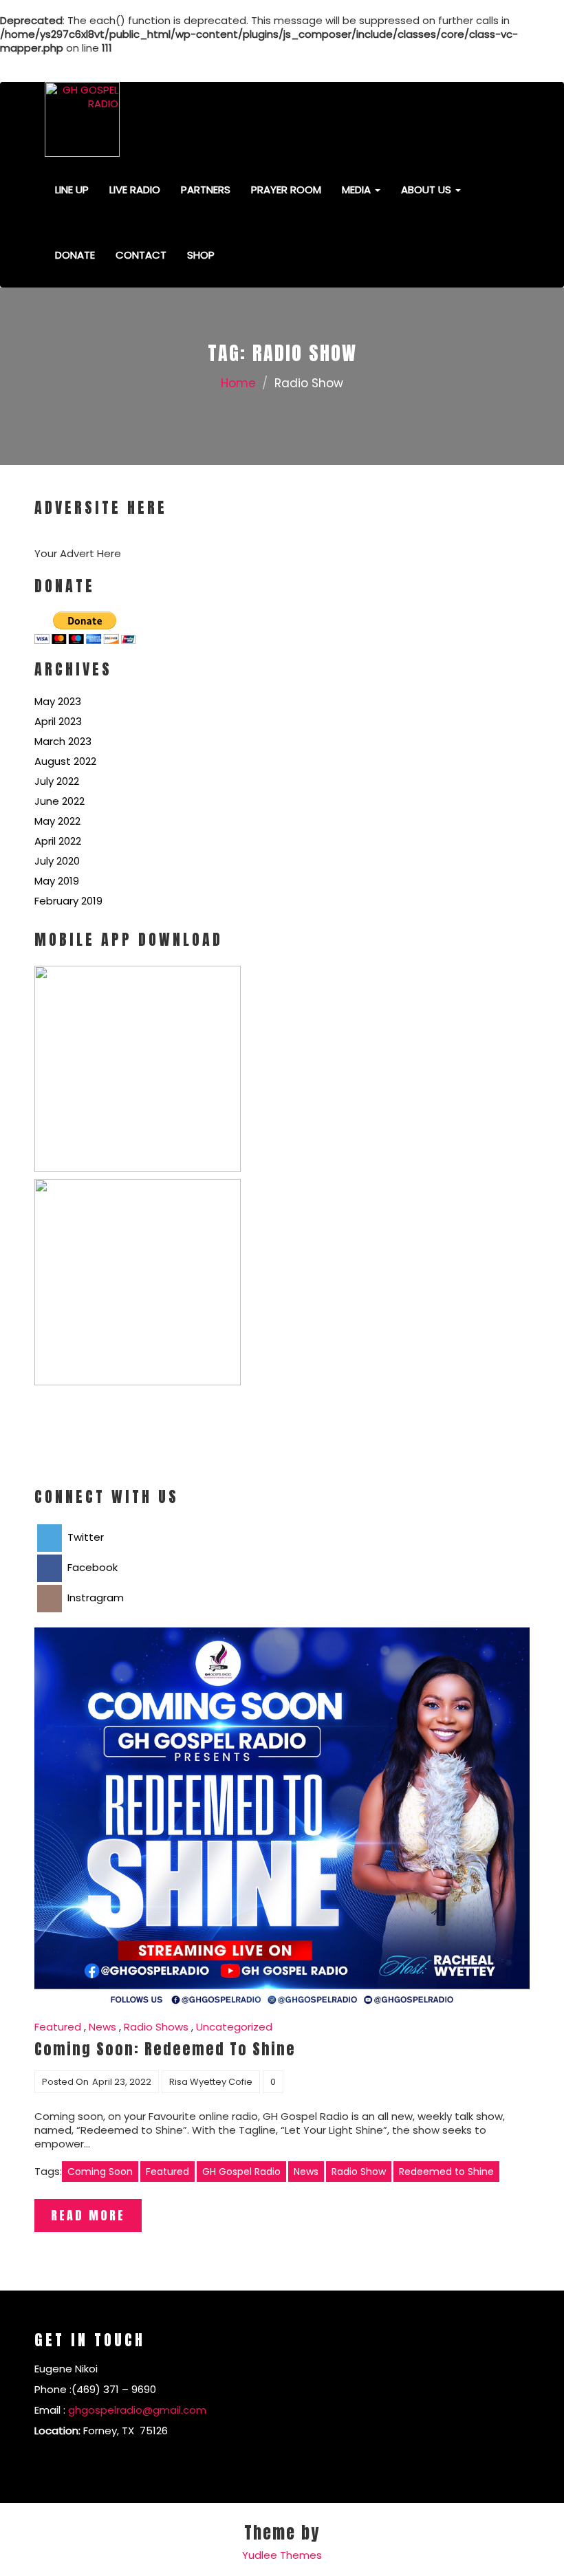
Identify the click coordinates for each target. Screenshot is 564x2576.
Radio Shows (156, 2027)
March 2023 (63, 741)
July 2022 (57, 781)
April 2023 (58, 721)
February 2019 (68, 901)
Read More (88, 2215)
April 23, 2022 (122, 2082)
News (102, 2027)
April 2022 (58, 841)
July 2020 (57, 861)
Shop (201, 255)
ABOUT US (427, 190)
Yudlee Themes (282, 2555)
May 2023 (58, 701)
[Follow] (437, 62)
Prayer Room (286, 190)
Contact (141, 255)
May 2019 (57, 881)
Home (238, 383)
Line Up (72, 190)
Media (358, 190)
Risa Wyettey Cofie (211, 2082)
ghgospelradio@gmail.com (137, 2410)
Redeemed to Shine (446, 2172)
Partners (206, 190)
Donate (75, 255)
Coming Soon (100, 2172)
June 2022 (59, 801)
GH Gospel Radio (241, 2172)
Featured (58, 2027)
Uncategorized (234, 2027)
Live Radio (135, 190)
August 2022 (65, 761)
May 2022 (57, 821)
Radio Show (359, 2172)
